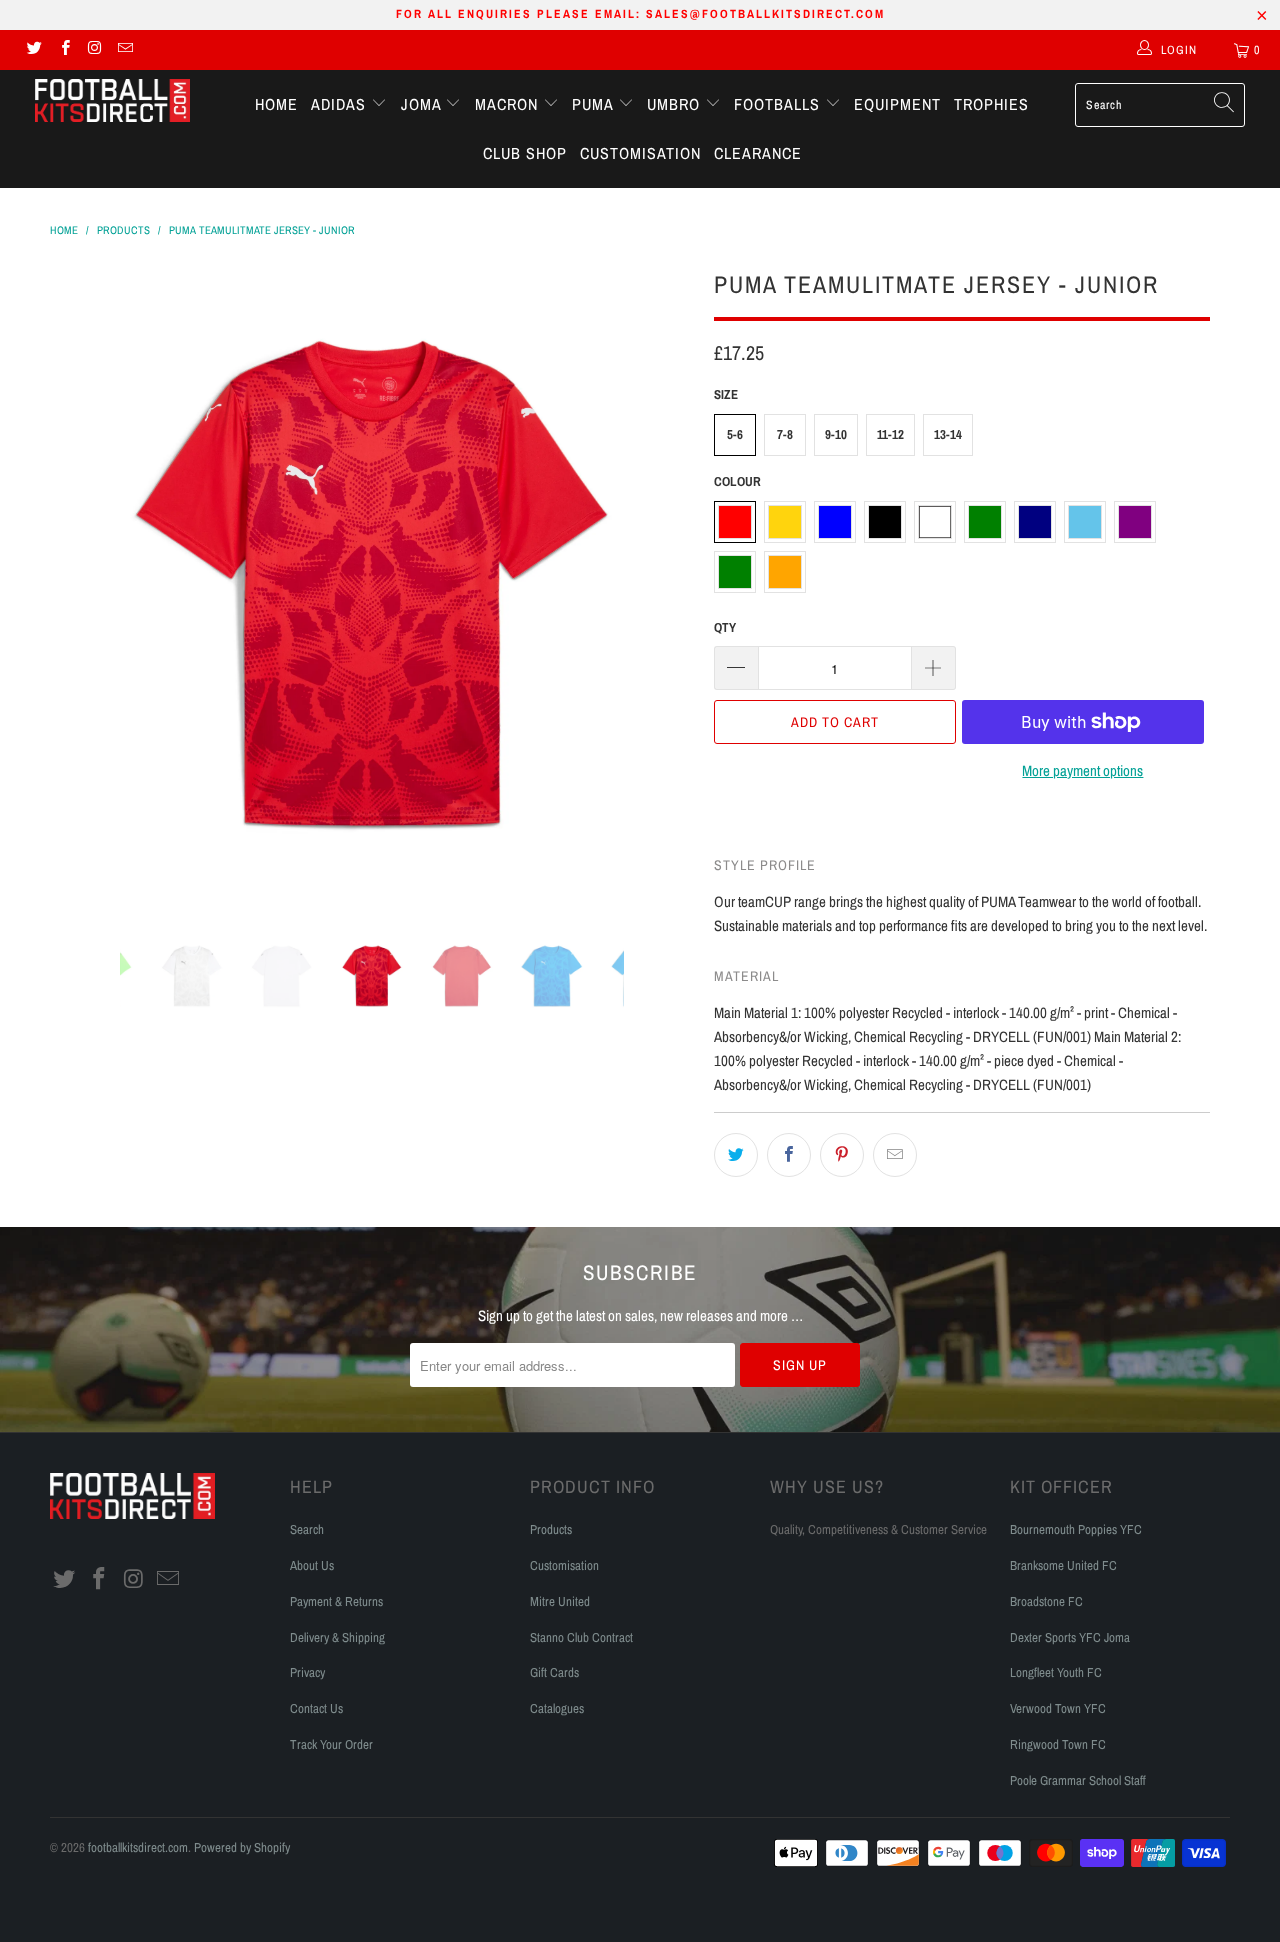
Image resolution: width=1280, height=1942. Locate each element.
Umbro (676, 104)
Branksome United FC (1063, 1565)
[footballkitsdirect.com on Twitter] (33, 50)
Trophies (991, 104)
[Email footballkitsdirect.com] (124, 50)
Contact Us (316, 1708)
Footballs (779, 104)
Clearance (758, 153)
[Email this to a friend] (895, 1155)
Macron (509, 104)
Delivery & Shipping (337, 1637)
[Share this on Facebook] (789, 1155)
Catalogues (557, 1708)
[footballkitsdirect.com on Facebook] (63, 50)
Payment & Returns (336, 1601)
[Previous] (84, 584)
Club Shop (525, 153)
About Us (312, 1565)
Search (307, 1529)
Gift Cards (554, 1672)
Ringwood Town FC (1058, 1744)
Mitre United (560, 1601)
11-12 (890, 434)
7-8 (785, 434)
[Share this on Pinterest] (842, 1155)
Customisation (640, 153)
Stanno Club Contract (581, 1637)
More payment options (1082, 770)
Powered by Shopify (242, 1847)
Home (276, 104)
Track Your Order (331, 1744)
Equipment (897, 104)
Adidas (341, 104)
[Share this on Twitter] (736, 1155)
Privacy (307, 1672)
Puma (595, 104)
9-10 (836, 434)
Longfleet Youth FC (1056, 1672)
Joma (423, 104)
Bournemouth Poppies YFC (1076, 1529)
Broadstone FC (1046, 1601)
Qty (725, 627)
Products (551, 1529)
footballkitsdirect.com (138, 1847)
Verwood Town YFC (1058, 1708)
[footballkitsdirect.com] (112, 103)
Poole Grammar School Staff (1078, 1780)
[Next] (659, 584)
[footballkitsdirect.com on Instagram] (94, 50)
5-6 (735, 434)
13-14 (948, 434)
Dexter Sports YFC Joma (1070, 1637)
